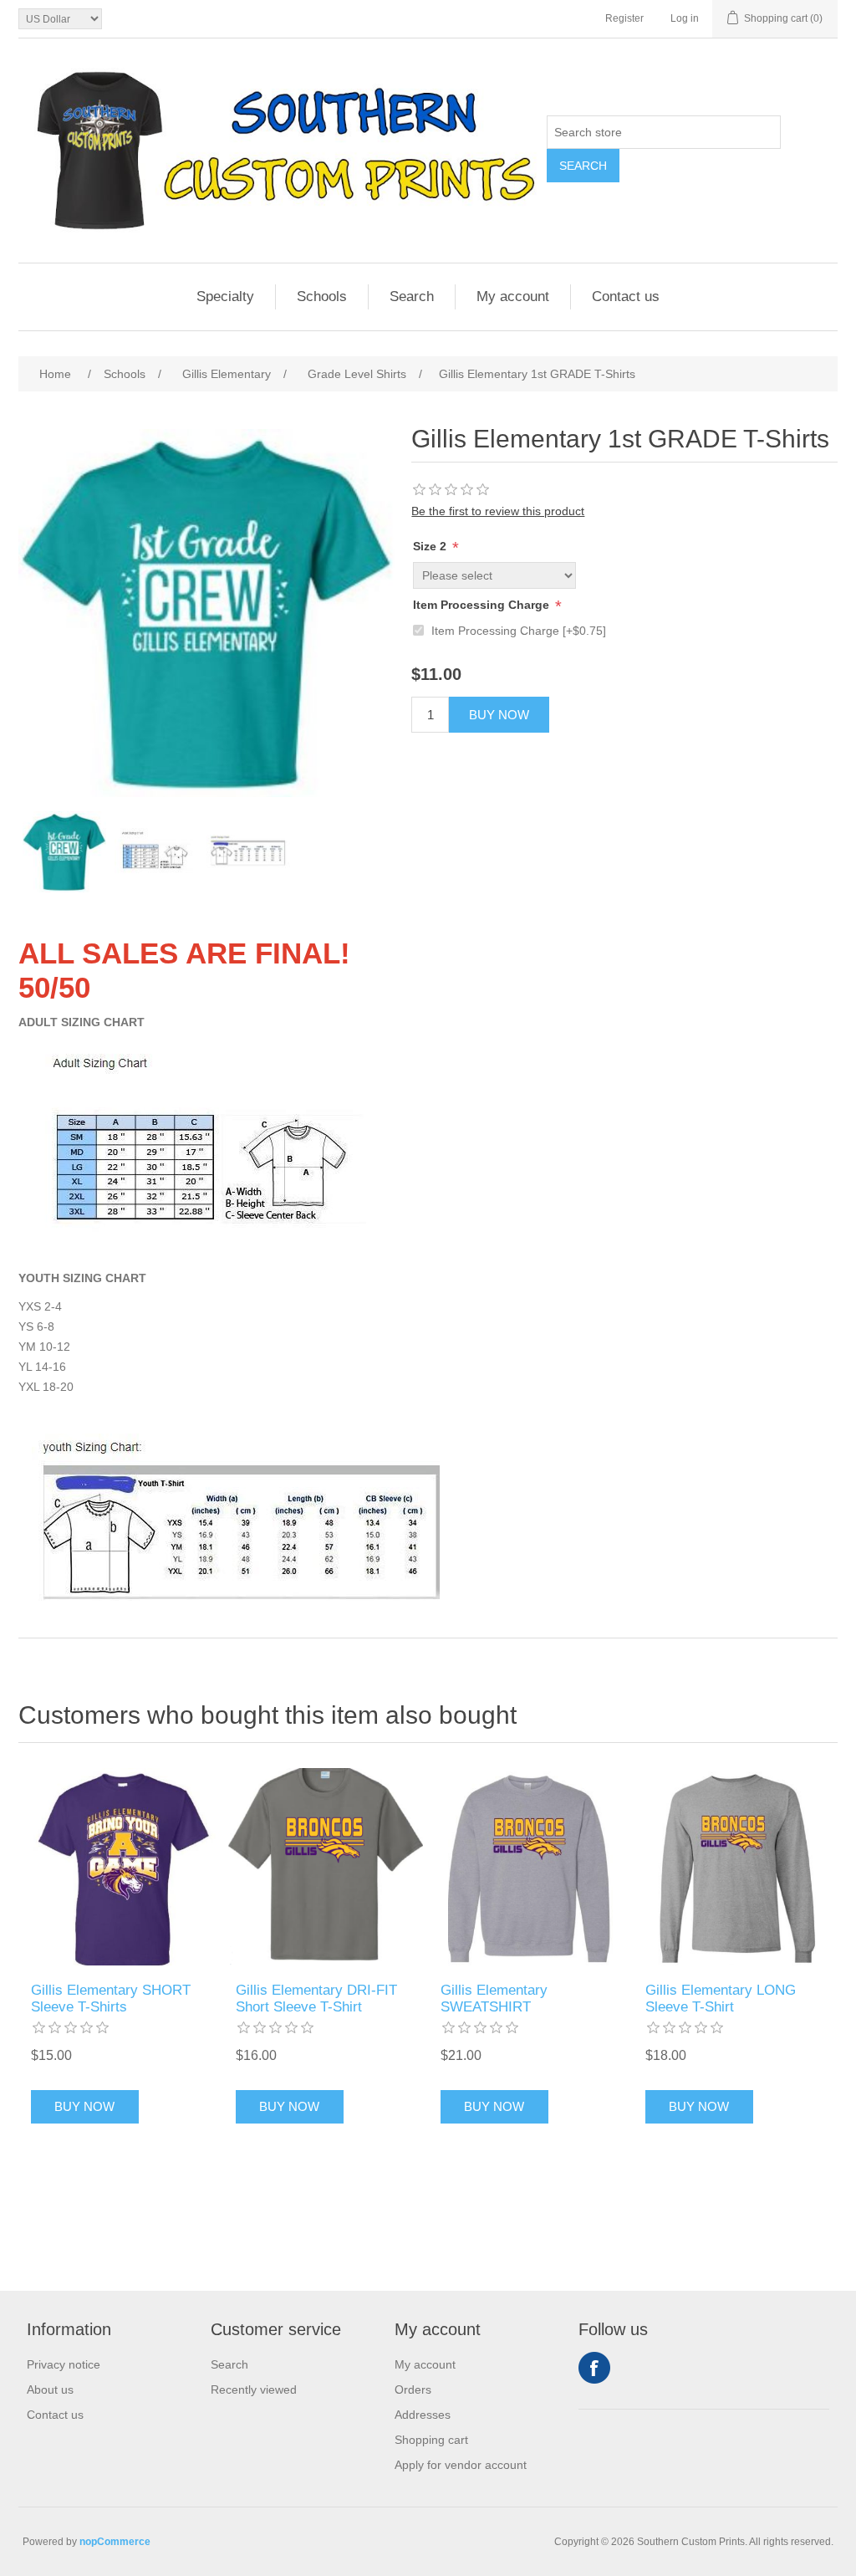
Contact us (626, 296)
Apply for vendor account (461, 2465)
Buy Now (499, 715)
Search (583, 166)
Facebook (594, 2368)
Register (624, 18)
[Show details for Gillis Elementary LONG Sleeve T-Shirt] (735, 1866)
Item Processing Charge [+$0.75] (519, 631)
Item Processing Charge (483, 605)
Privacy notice (64, 2364)
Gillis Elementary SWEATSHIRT (494, 1998)
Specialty (225, 296)
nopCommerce (115, 2542)
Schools (322, 296)
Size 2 (431, 546)
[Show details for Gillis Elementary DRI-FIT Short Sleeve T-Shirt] (326, 1866)
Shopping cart (431, 2440)
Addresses (423, 2415)
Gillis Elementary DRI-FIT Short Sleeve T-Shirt (316, 1998)
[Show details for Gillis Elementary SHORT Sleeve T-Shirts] (121, 1866)
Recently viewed (254, 2389)
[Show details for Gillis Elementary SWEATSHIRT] (530, 1866)
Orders (413, 2389)
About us (50, 2389)
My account (513, 296)
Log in (685, 18)
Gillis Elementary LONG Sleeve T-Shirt (721, 1998)
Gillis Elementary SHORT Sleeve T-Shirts (111, 1998)
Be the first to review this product (498, 511)
